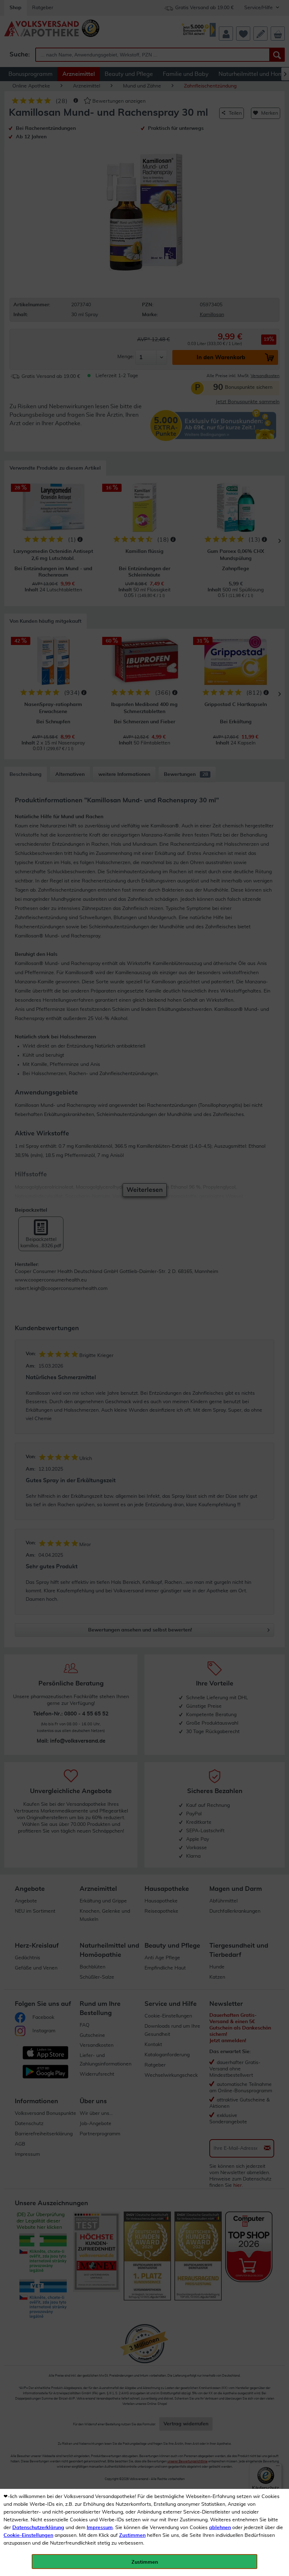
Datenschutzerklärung (38, 2528)
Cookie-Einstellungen (28, 2535)
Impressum (100, 2528)
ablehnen (220, 2528)
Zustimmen (132, 2535)
